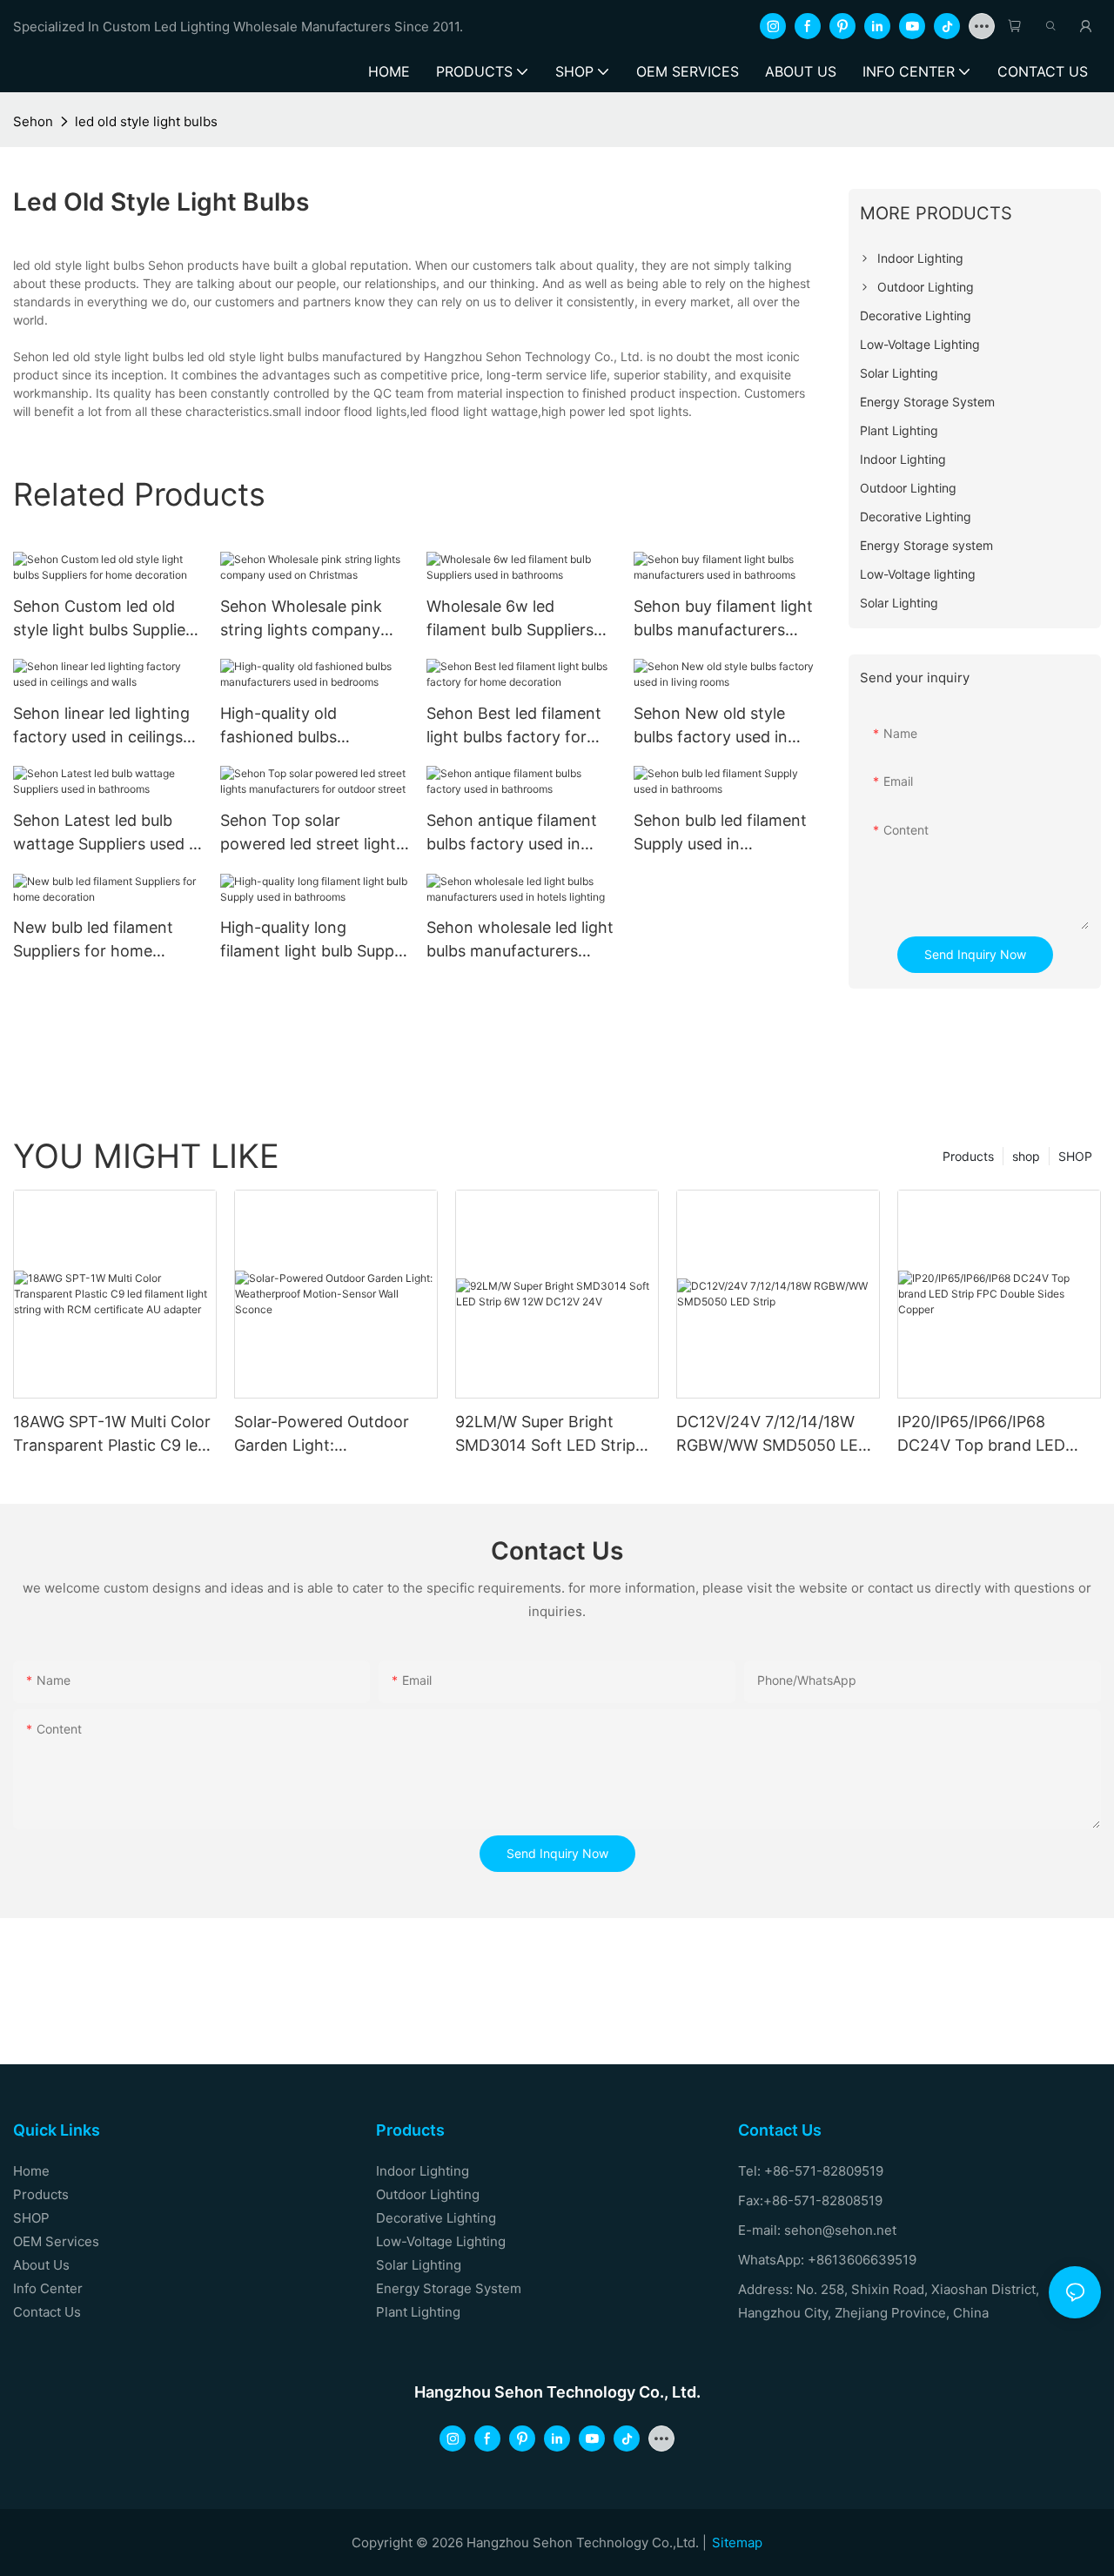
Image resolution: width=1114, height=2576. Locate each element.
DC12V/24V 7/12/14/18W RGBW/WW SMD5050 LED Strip (773, 1435)
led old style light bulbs (146, 121)
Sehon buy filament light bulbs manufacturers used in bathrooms (723, 619)
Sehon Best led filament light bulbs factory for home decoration (514, 726)
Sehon (33, 121)
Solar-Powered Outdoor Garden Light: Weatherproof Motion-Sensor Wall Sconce (322, 1435)
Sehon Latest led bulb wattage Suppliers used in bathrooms (107, 833)
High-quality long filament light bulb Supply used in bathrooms (313, 940)
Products (968, 1156)
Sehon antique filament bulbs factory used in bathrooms (512, 833)
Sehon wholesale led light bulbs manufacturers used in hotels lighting (520, 940)
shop (1026, 1156)
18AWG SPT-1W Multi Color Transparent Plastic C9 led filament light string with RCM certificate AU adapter (112, 1435)
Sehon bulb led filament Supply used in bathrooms (720, 833)
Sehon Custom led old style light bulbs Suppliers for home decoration (106, 619)
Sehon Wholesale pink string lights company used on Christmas (301, 619)
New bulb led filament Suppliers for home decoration (93, 940)
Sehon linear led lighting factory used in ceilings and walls (101, 726)
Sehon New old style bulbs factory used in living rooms (711, 726)
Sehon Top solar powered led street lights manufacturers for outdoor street (312, 833)
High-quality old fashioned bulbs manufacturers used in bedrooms (302, 726)
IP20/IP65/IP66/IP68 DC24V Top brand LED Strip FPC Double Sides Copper (982, 1435)
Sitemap (737, 2542)
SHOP (1075, 1156)
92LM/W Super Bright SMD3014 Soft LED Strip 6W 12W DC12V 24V (545, 1435)
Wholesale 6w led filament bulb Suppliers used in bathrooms (510, 619)
